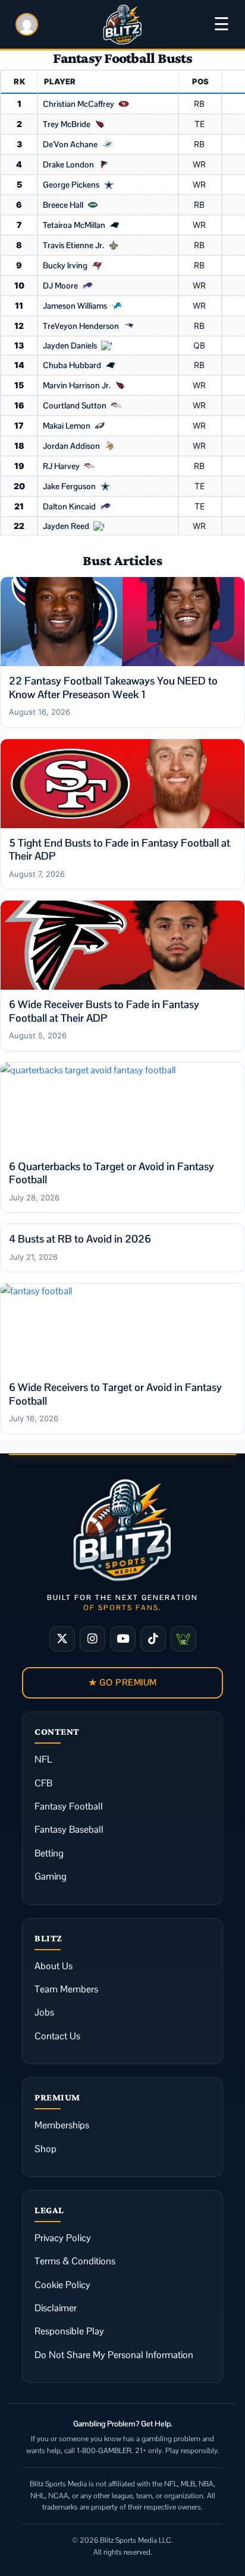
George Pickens (71, 185)
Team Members (66, 1989)
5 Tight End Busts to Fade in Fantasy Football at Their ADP (120, 850)
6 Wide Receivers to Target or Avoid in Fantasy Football (115, 1394)
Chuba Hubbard (72, 365)
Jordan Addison (71, 446)
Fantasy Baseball (69, 1829)
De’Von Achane (70, 144)
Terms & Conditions (75, 2261)
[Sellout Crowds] (183, 1639)
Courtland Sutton (75, 405)
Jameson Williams (75, 306)
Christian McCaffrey (78, 104)
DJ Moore (60, 286)
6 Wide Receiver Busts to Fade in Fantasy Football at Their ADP (104, 1011)
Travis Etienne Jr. (73, 245)
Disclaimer (56, 2308)
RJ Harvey (61, 466)
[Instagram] (92, 1639)
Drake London (68, 164)
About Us (54, 1966)
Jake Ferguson (69, 486)
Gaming (51, 1876)
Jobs (44, 2012)
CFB (43, 1783)
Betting (49, 1853)
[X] (62, 1639)
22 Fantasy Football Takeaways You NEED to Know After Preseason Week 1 (113, 687)
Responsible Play (69, 2331)
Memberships (62, 2125)
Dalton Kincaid (69, 506)
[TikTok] (153, 1639)
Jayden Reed (66, 526)
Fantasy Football (69, 1806)
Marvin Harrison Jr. (77, 385)
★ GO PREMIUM (123, 1682)
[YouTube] (123, 1639)
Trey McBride (67, 124)
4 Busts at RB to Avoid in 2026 (80, 1239)
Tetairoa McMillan (74, 225)
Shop (45, 2149)
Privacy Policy (63, 2238)
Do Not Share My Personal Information (114, 2355)
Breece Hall (63, 205)
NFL (43, 1759)
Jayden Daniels (70, 346)
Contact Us (57, 2036)
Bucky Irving (65, 265)
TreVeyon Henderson (81, 326)
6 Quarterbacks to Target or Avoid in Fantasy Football (111, 1173)
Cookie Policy (62, 2285)
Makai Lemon (67, 426)
